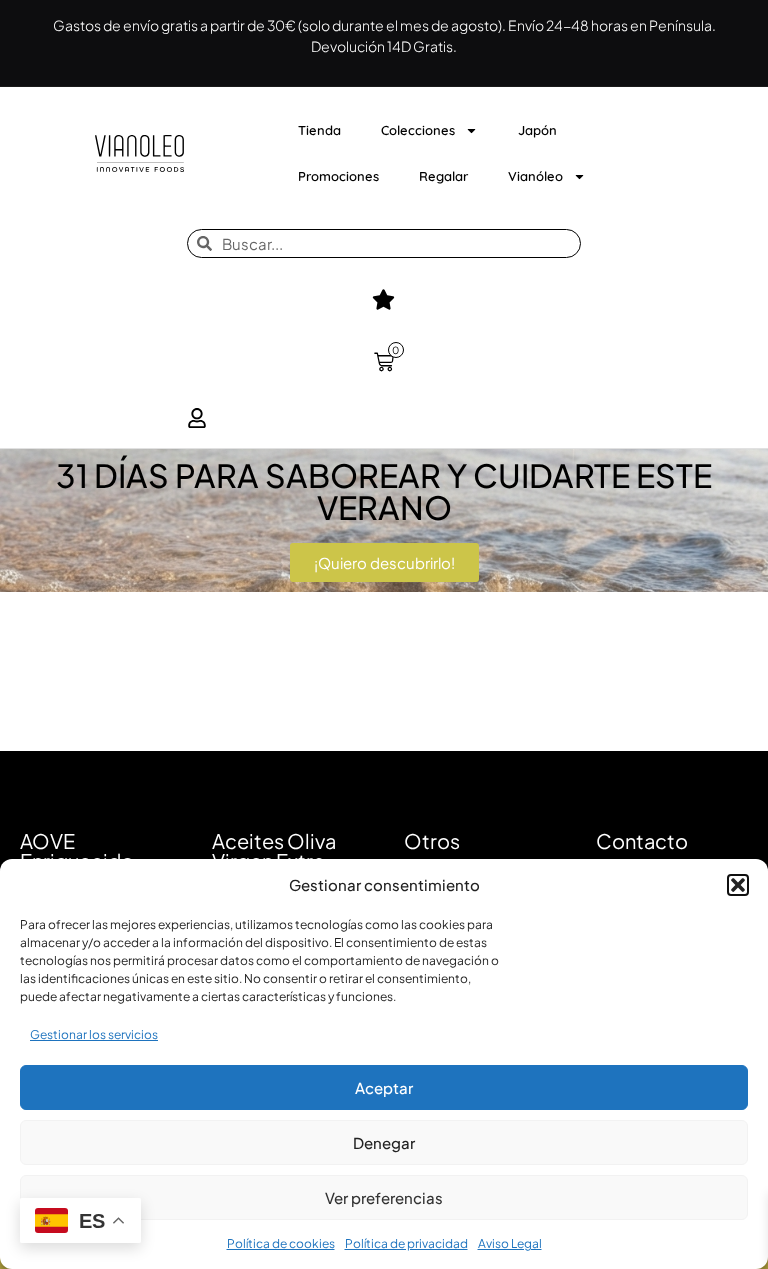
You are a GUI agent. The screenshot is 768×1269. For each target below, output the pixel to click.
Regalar (443, 176)
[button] (738, 885)
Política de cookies (281, 1243)
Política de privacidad (406, 1243)
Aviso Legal (510, 1243)
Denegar (384, 1142)
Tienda (319, 130)
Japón (537, 130)
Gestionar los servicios (94, 1034)
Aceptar (384, 1087)
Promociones (338, 176)
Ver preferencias (384, 1197)
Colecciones (418, 130)
